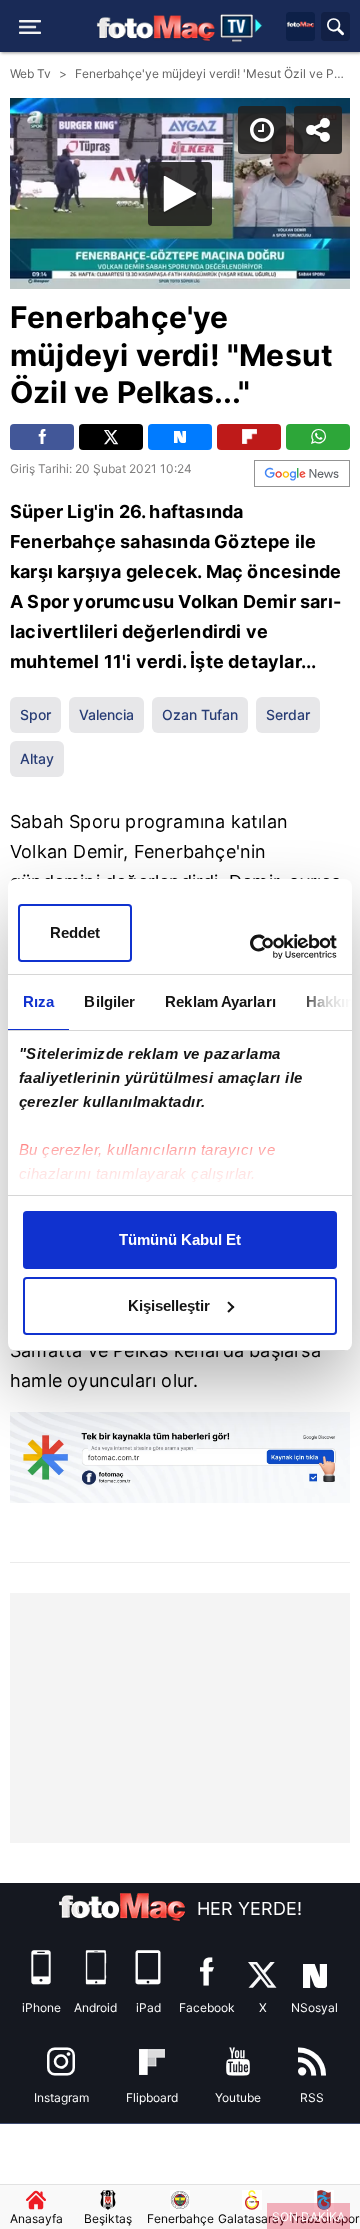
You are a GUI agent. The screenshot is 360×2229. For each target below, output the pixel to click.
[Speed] (272, 32)
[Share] (328, 32)
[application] (180, 1114)
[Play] (180, 1115)
